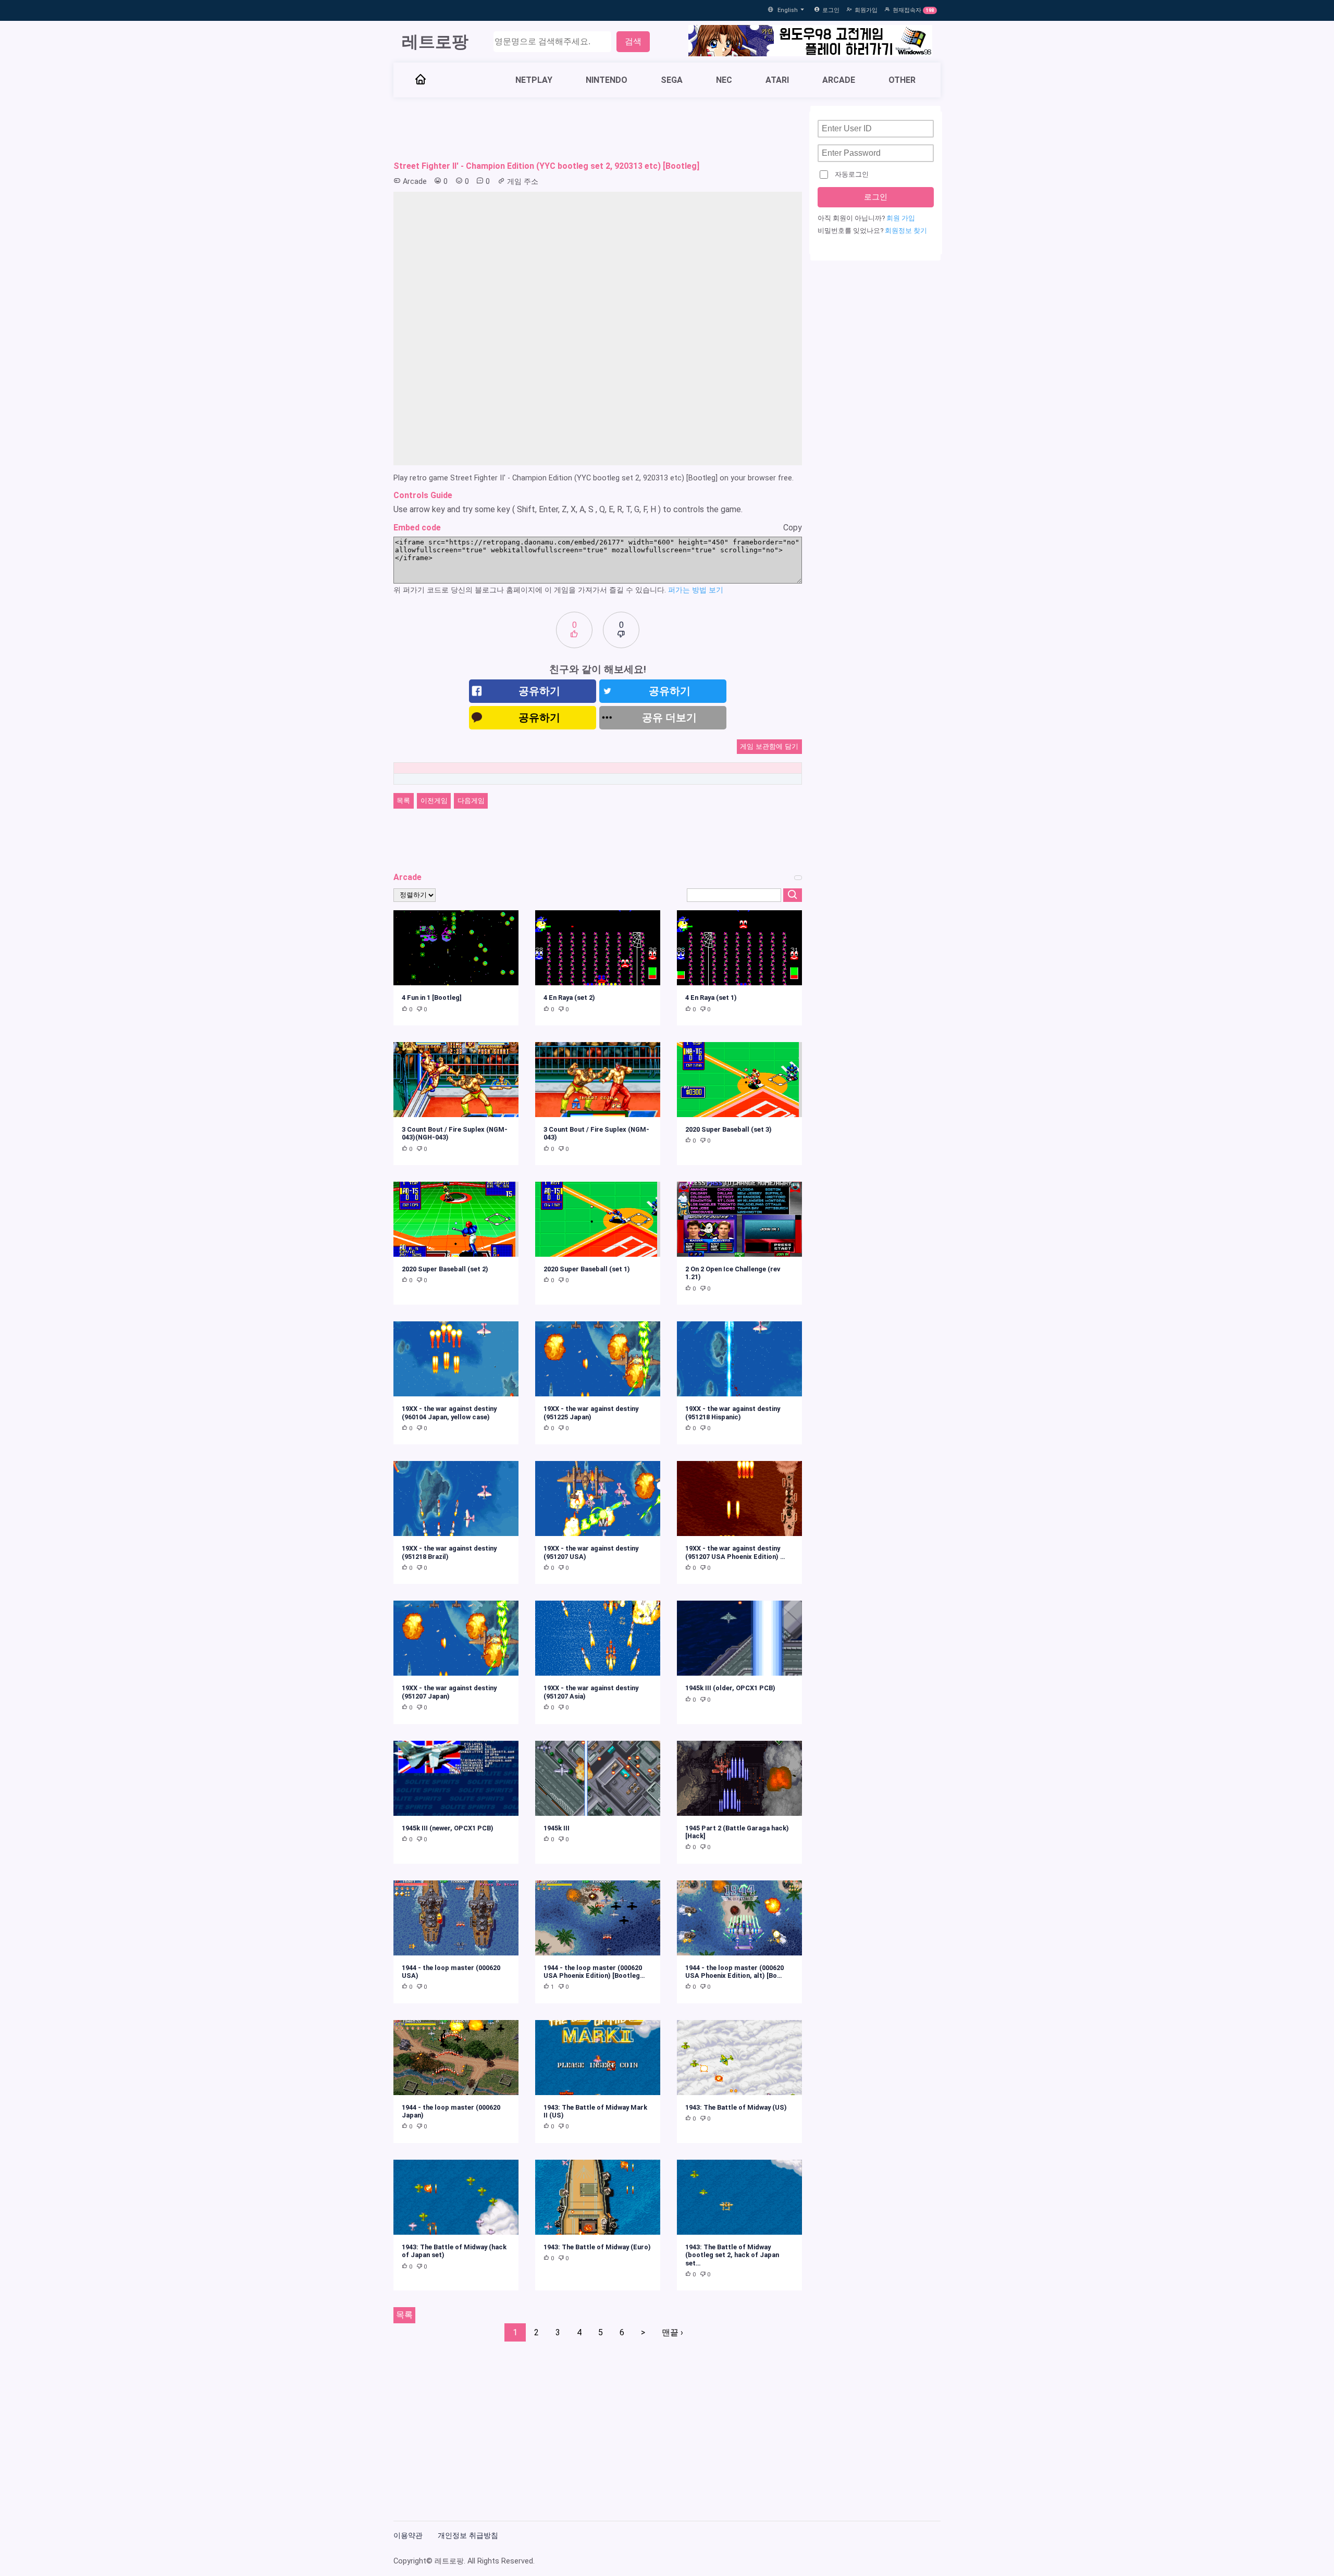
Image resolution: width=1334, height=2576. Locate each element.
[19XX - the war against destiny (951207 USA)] (598, 1498)
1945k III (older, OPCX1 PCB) (730, 1688)
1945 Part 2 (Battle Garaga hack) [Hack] (737, 1832)
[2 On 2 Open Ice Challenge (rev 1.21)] (739, 1219)
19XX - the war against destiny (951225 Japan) (591, 1413)
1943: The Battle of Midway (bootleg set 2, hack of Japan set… (732, 2255)
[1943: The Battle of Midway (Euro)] (598, 2197)
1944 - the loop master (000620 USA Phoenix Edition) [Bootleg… (594, 1972)
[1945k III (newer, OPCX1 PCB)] (456, 1778)
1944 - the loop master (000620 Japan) (451, 2111)
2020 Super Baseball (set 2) (445, 1269)
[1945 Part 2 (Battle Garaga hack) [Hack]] (739, 1778)
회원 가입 (901, 218)
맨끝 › (672, 2332)
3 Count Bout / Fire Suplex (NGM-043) (596, 1133)
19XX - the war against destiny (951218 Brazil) (449, 1552)
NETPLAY (534, 80)
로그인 (831, 10)
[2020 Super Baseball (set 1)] (598, 1219)
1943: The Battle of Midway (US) (736, 2107)
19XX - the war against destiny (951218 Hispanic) (733, 1413)
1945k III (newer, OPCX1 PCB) (448, 1828)
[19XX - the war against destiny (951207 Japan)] (456, 1638)
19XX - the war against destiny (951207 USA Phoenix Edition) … (735, 1552)
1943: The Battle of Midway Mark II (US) (595, 2111)
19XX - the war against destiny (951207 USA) (591, 1552)
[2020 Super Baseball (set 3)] (739, 1080)
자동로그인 (852, 174)
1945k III (557, 1828)
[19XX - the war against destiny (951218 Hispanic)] (739, 1359)
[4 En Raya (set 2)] (598, 948)
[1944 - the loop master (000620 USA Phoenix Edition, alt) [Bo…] (739, 1918)
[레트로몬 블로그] (810, 42)
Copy (793, 528)
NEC (724, 80)
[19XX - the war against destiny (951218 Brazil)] (456, 1498)
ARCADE (839, 80)
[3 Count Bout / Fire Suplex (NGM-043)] (598, 1080)
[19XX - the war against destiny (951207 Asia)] (598, 1638)
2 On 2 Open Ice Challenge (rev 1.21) (733, 1273)
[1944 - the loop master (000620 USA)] (456, 1918)
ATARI (777, 80)
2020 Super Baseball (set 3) (728, 1129)
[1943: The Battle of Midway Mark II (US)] (598, 2058)
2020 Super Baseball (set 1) (587, 1269)
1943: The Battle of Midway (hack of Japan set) (454, 2251)
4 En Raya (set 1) (711, 998)
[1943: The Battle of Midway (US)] (739, 2058)
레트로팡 (435, 42)
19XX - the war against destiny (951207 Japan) (449, 1692)
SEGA (672, 80)
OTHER (902, 80)
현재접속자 (907, 10)
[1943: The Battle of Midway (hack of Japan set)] (456, 2197)
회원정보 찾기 (906, 231)
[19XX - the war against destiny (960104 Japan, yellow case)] (456, 1359)
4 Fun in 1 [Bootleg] (432, 998)
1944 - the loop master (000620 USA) (451, 1972)
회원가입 (866, 10)
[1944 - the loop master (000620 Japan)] (456, 2058)
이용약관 (408, 2536)
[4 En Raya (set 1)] (739, 948)
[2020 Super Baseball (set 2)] (456, 1219)
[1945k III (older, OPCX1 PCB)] (739, 1638)
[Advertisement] (598, 129)
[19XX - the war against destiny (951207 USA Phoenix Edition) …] (739, 1498)
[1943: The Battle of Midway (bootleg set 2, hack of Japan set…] (739, 2197)
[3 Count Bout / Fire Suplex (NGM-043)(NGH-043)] (456, 1080)
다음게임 (471, 801)
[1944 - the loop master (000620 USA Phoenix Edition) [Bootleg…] (598, 1918)
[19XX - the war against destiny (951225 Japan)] (598, 1359)
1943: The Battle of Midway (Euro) (597, 2247)
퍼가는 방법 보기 (696, 590)
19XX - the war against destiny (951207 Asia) (591, 1692)
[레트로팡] (421, 80)
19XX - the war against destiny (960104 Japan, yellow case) (449, 1413)
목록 (403, 801)
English (788, 10)
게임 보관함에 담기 (769, 746)
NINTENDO (607, 80)
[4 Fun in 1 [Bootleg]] (456, 948)
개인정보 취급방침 (468, 2536)
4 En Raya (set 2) (569, 998)
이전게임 (434, 801)
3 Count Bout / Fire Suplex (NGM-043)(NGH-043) (455, 1133)
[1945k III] (598, 1778)
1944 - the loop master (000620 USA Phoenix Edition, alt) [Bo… (734, 1972)
